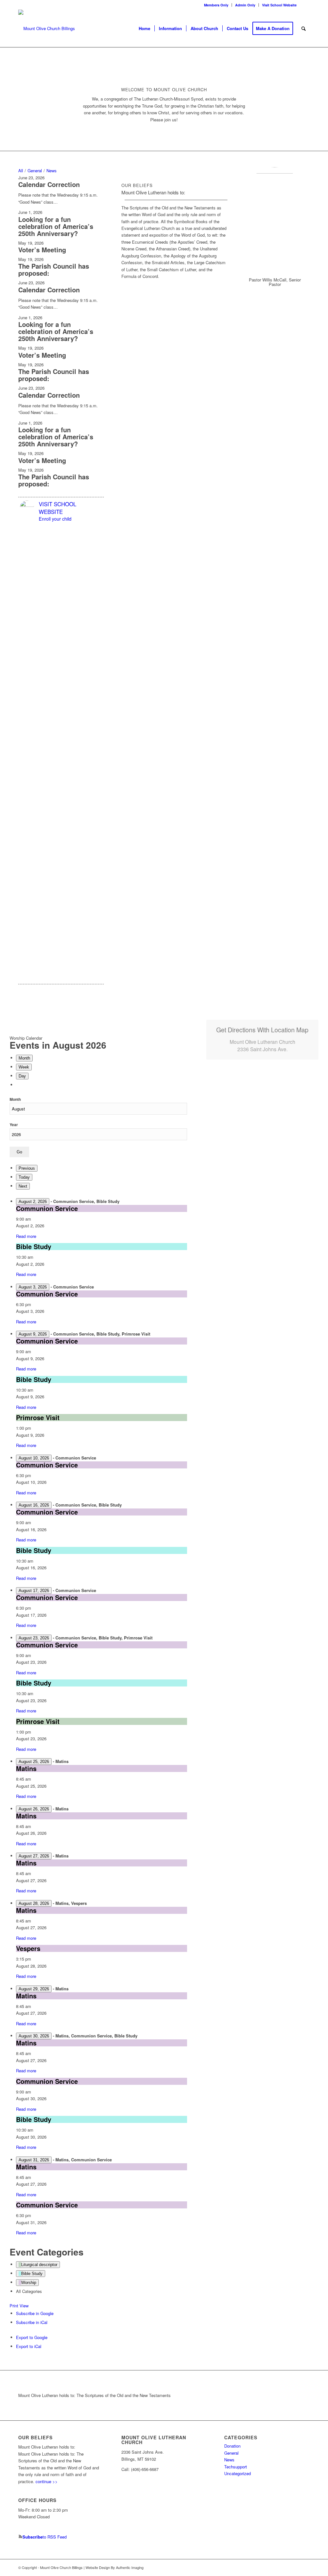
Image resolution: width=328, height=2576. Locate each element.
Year (14, 1125)
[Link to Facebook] (305, 5)
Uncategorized (238, 2473)
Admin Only (245, 5)
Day (22, 1076)
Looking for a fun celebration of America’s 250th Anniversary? (56, 226)
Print (19, 2306)
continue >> (47, 2481)
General (231, 2453)
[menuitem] (216, 5)
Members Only (216, 5)
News (229, 2460)
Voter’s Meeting (42, 250)
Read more (26, 1236)
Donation (232, 2446)
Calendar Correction (49, 184)
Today (24, 1177)
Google (35, 2313)
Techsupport (236, 2467)
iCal (32, 2322)
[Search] (303, 28)
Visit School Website (279, 5)
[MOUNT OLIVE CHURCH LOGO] (47, 28)
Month (24, 1058)
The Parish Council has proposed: (54, 269)
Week (24, 1067)
